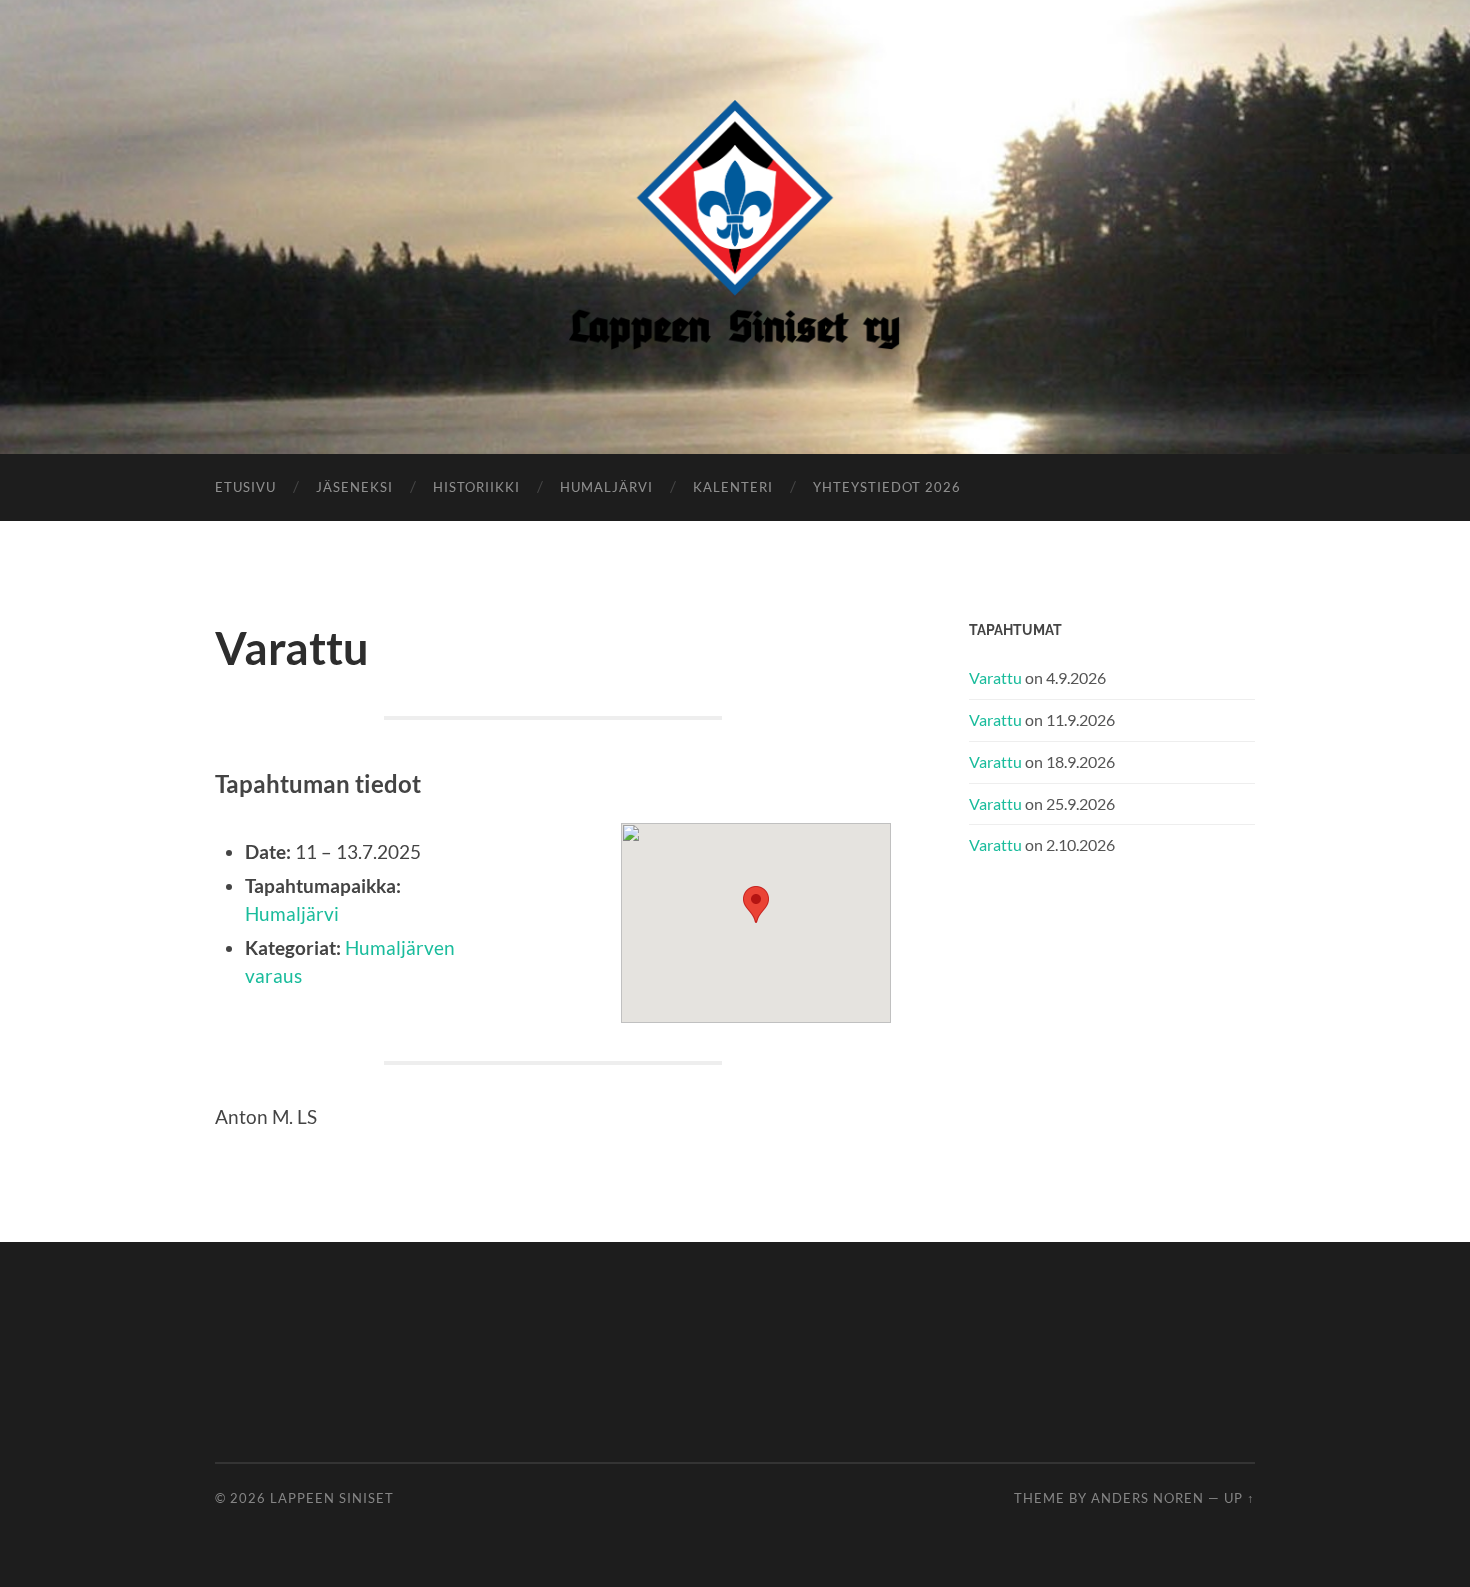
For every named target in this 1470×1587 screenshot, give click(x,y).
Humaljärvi (606, 487)
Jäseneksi (354, 487)
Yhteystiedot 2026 (887, 487)
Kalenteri (733, 487)
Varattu (995, 677)
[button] (756, 904)
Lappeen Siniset (332, 1498)
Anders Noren (1147, 1498)
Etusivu (245, 487)
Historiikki (476, 487)
